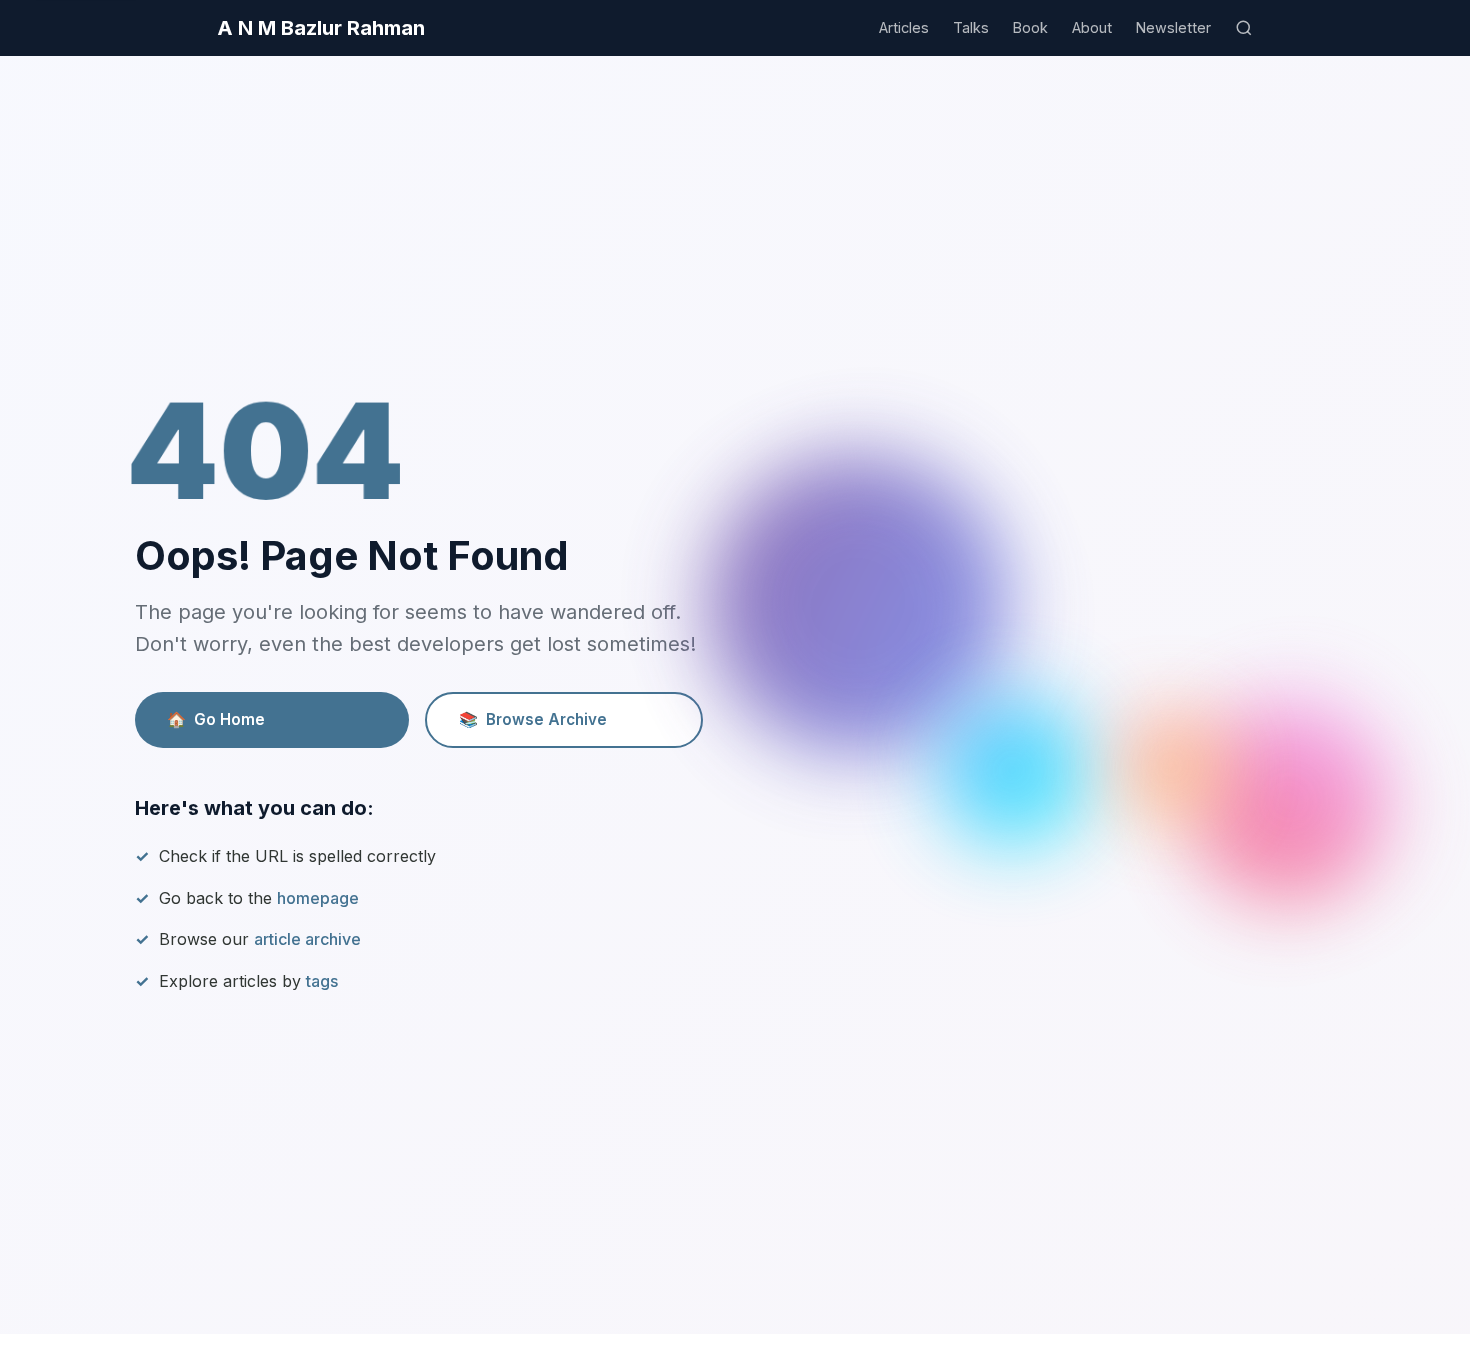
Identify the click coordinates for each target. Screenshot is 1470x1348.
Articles (904, 27)
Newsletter (1173, 27)
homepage (318, 898)
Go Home (216, 719)
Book (1030, 27)
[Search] (1244, 28)
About (1092, 27)
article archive (307, 939)
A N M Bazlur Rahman (321, 28)
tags (322, 981)
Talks (971, 27)
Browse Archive (533, 719)
